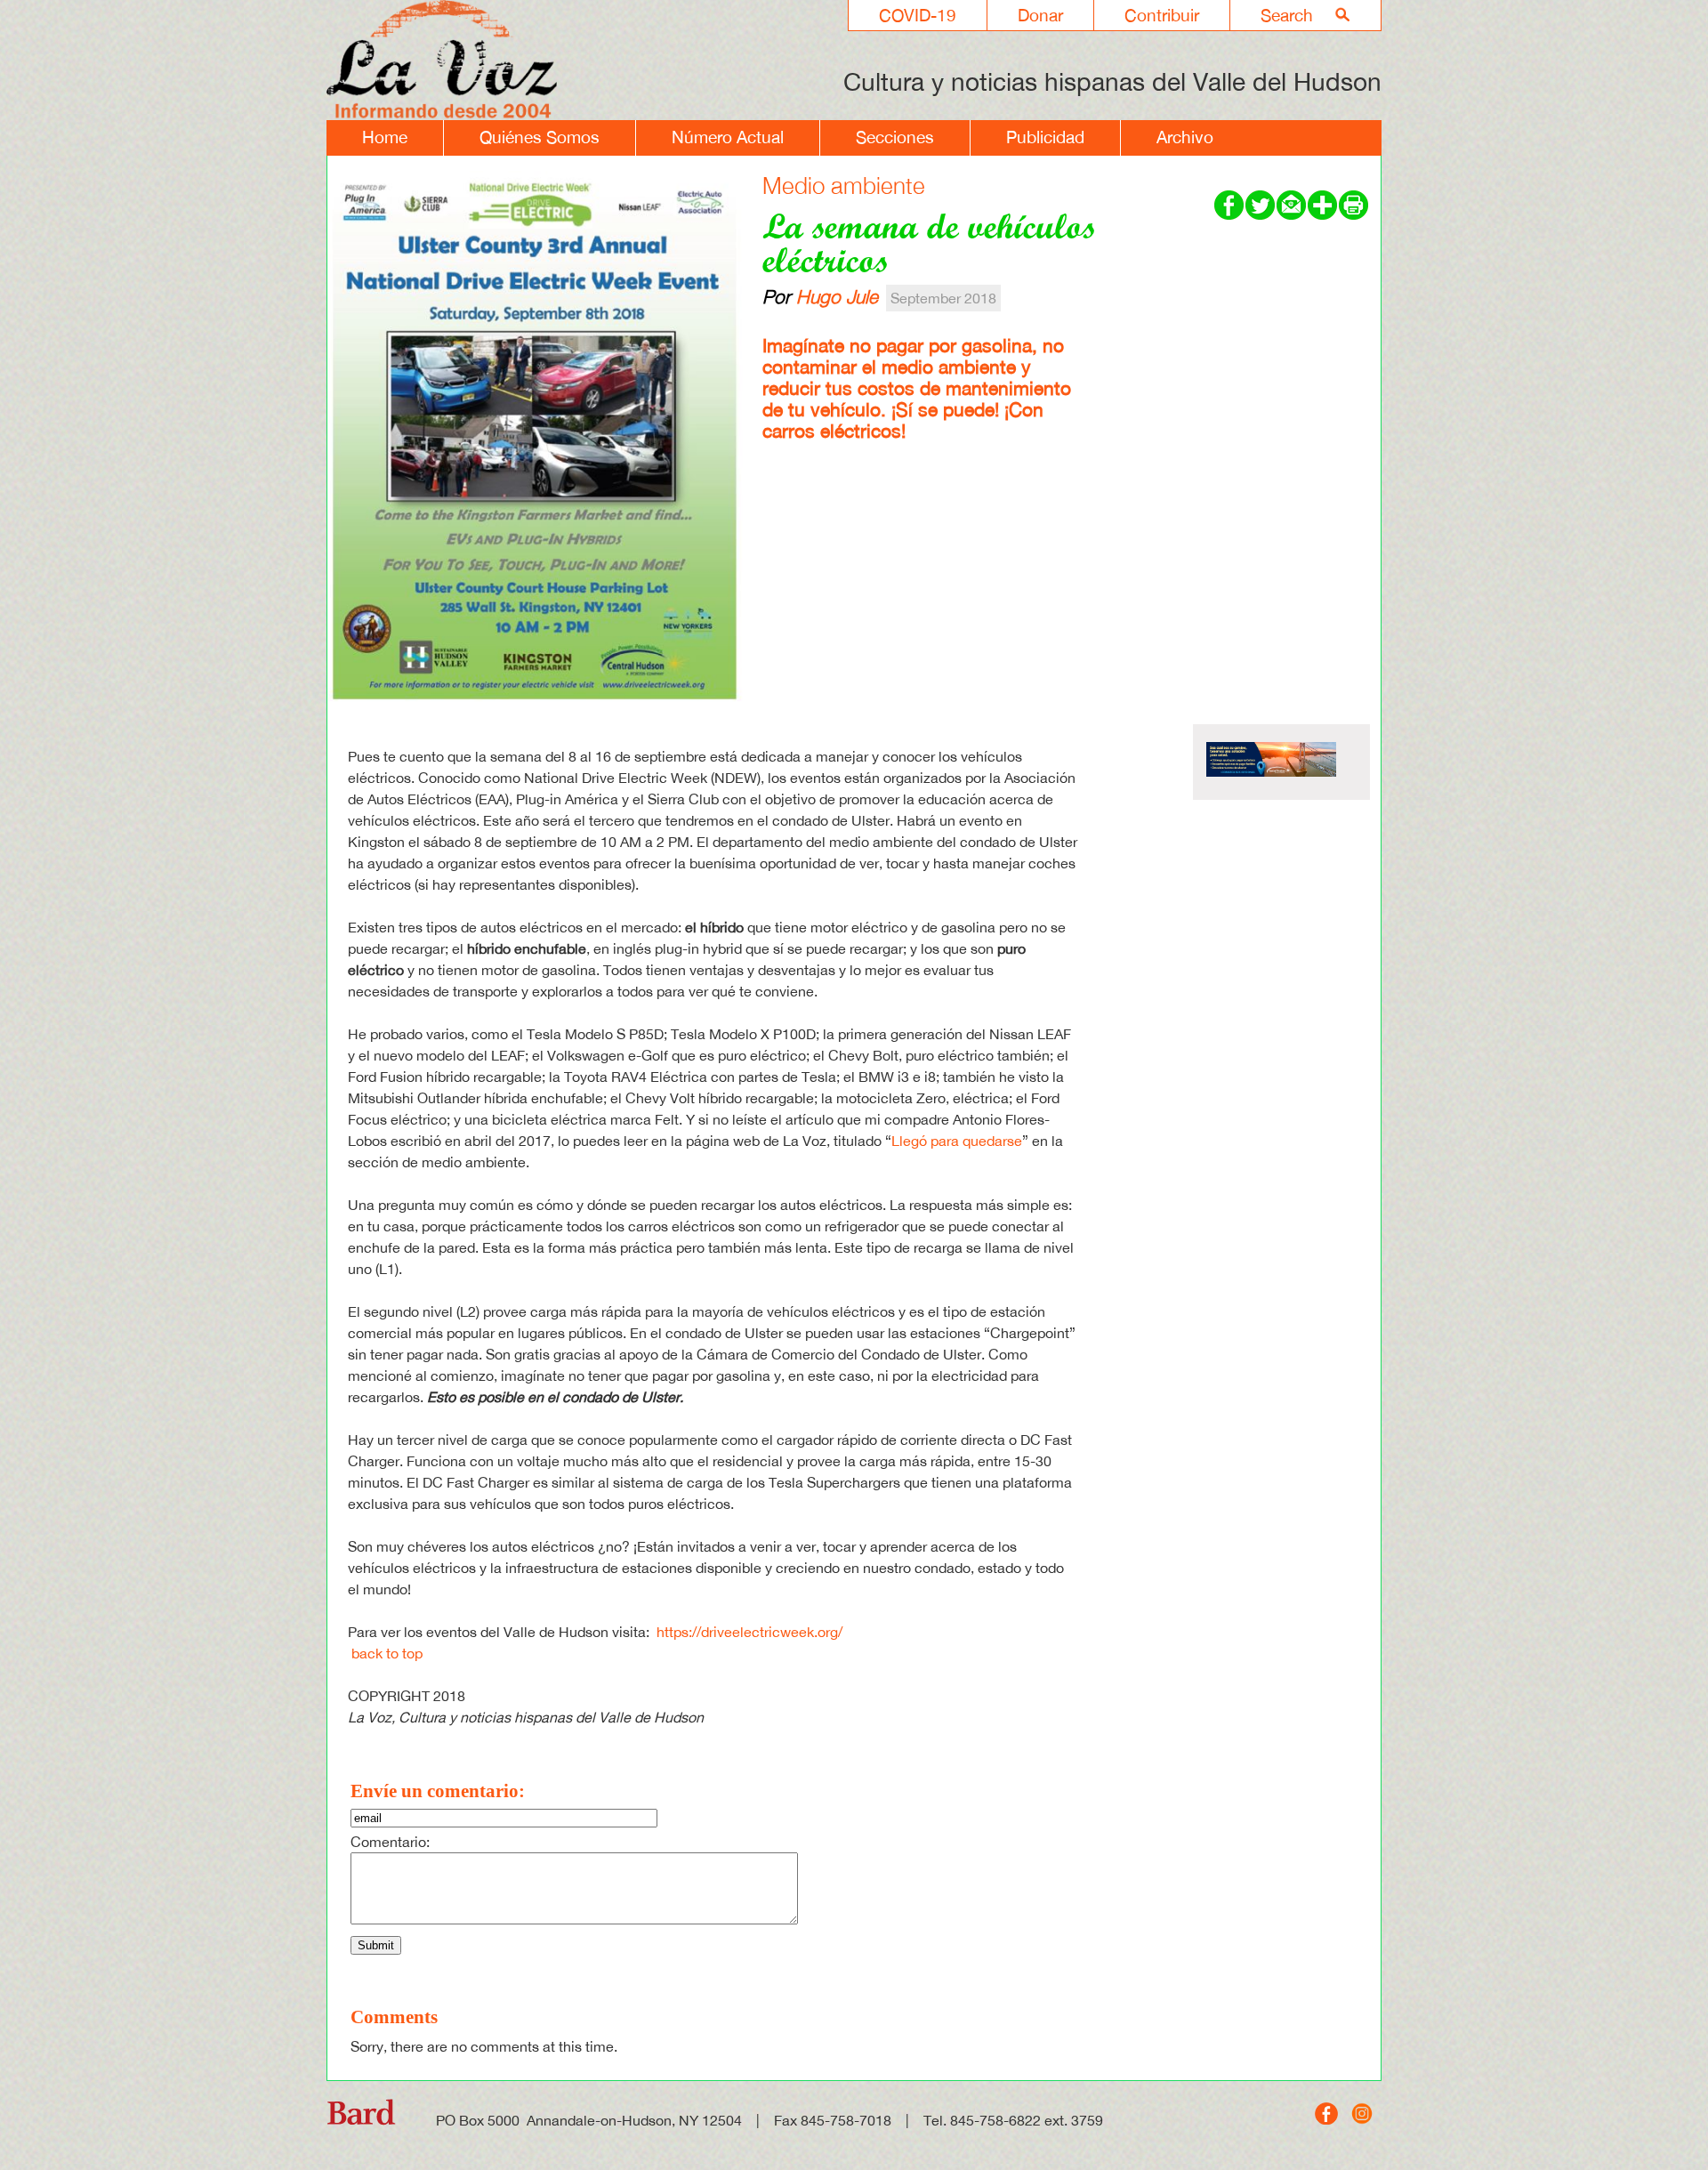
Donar (1040, 15)
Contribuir (1162, 15)
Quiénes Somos (540, 137)
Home (385, 137)
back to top (387, 1653)
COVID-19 (918, 15)
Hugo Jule (837, 296)
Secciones (895, 137)
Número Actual (728, 137)
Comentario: (390, 1842)
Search (1287, 15)
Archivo (1185, 137)
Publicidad (1045, 137)
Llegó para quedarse (957, 1141)
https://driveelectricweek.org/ (749, 1632)
